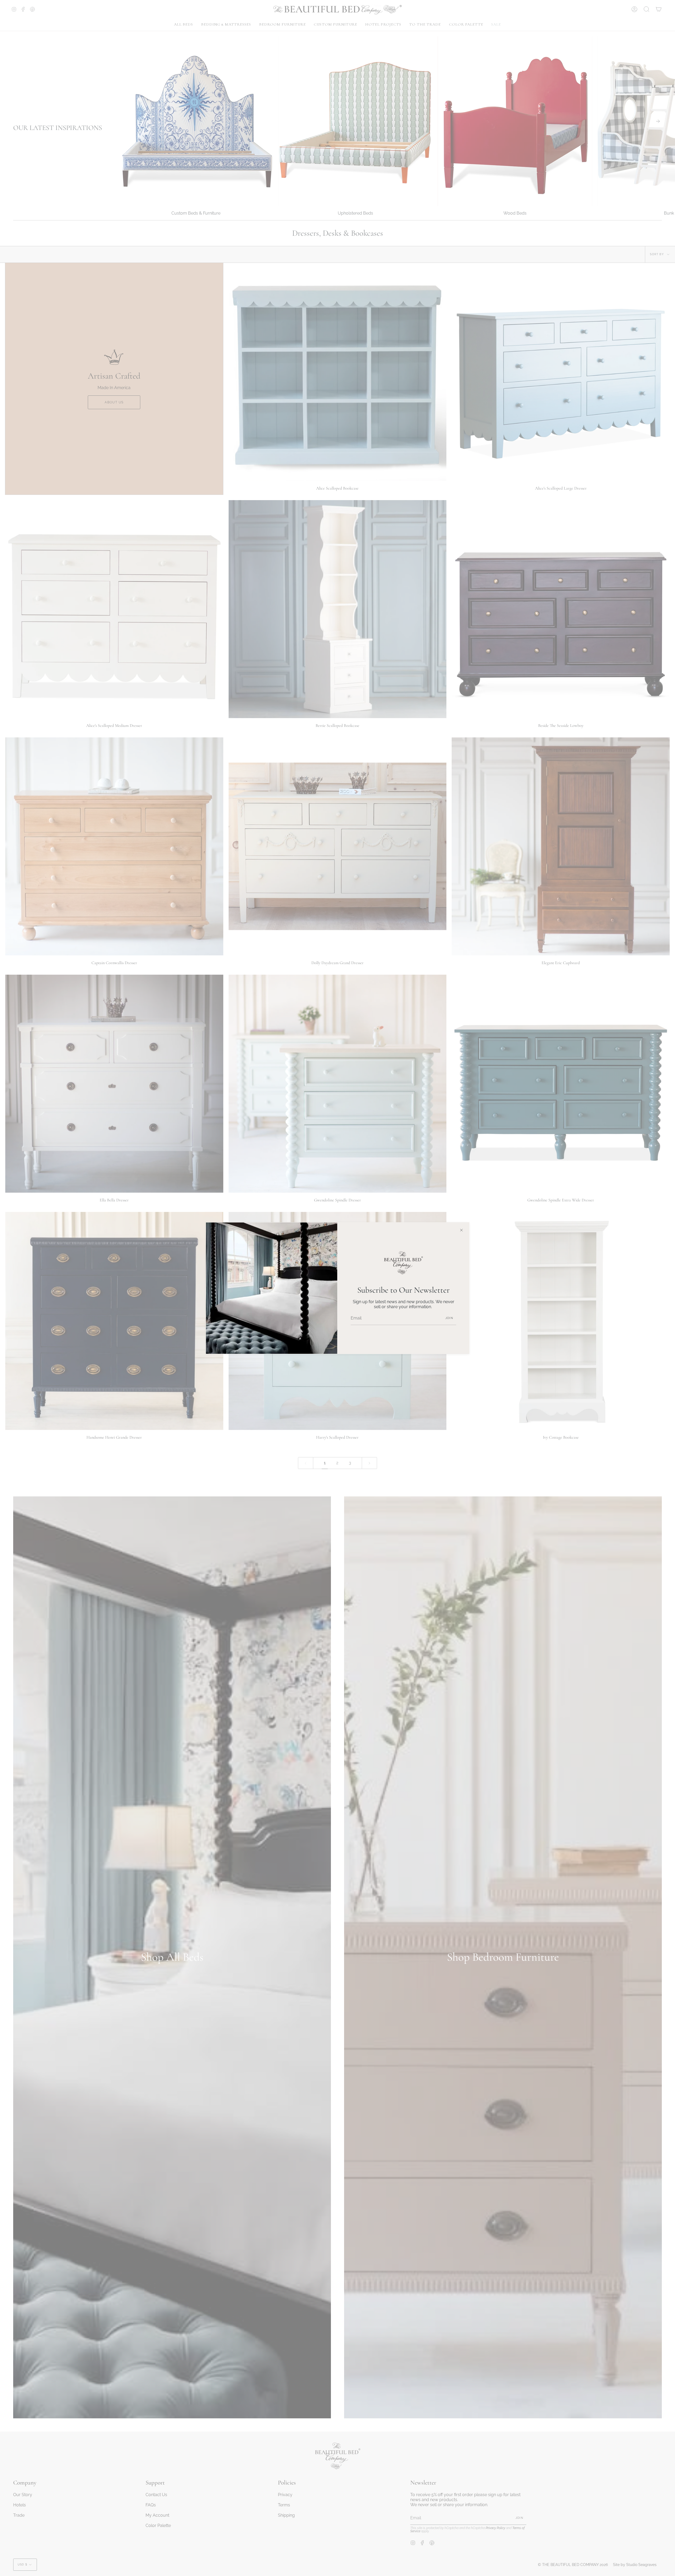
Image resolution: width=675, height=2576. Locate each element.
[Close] (461, 1230)
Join (449, 1318)
